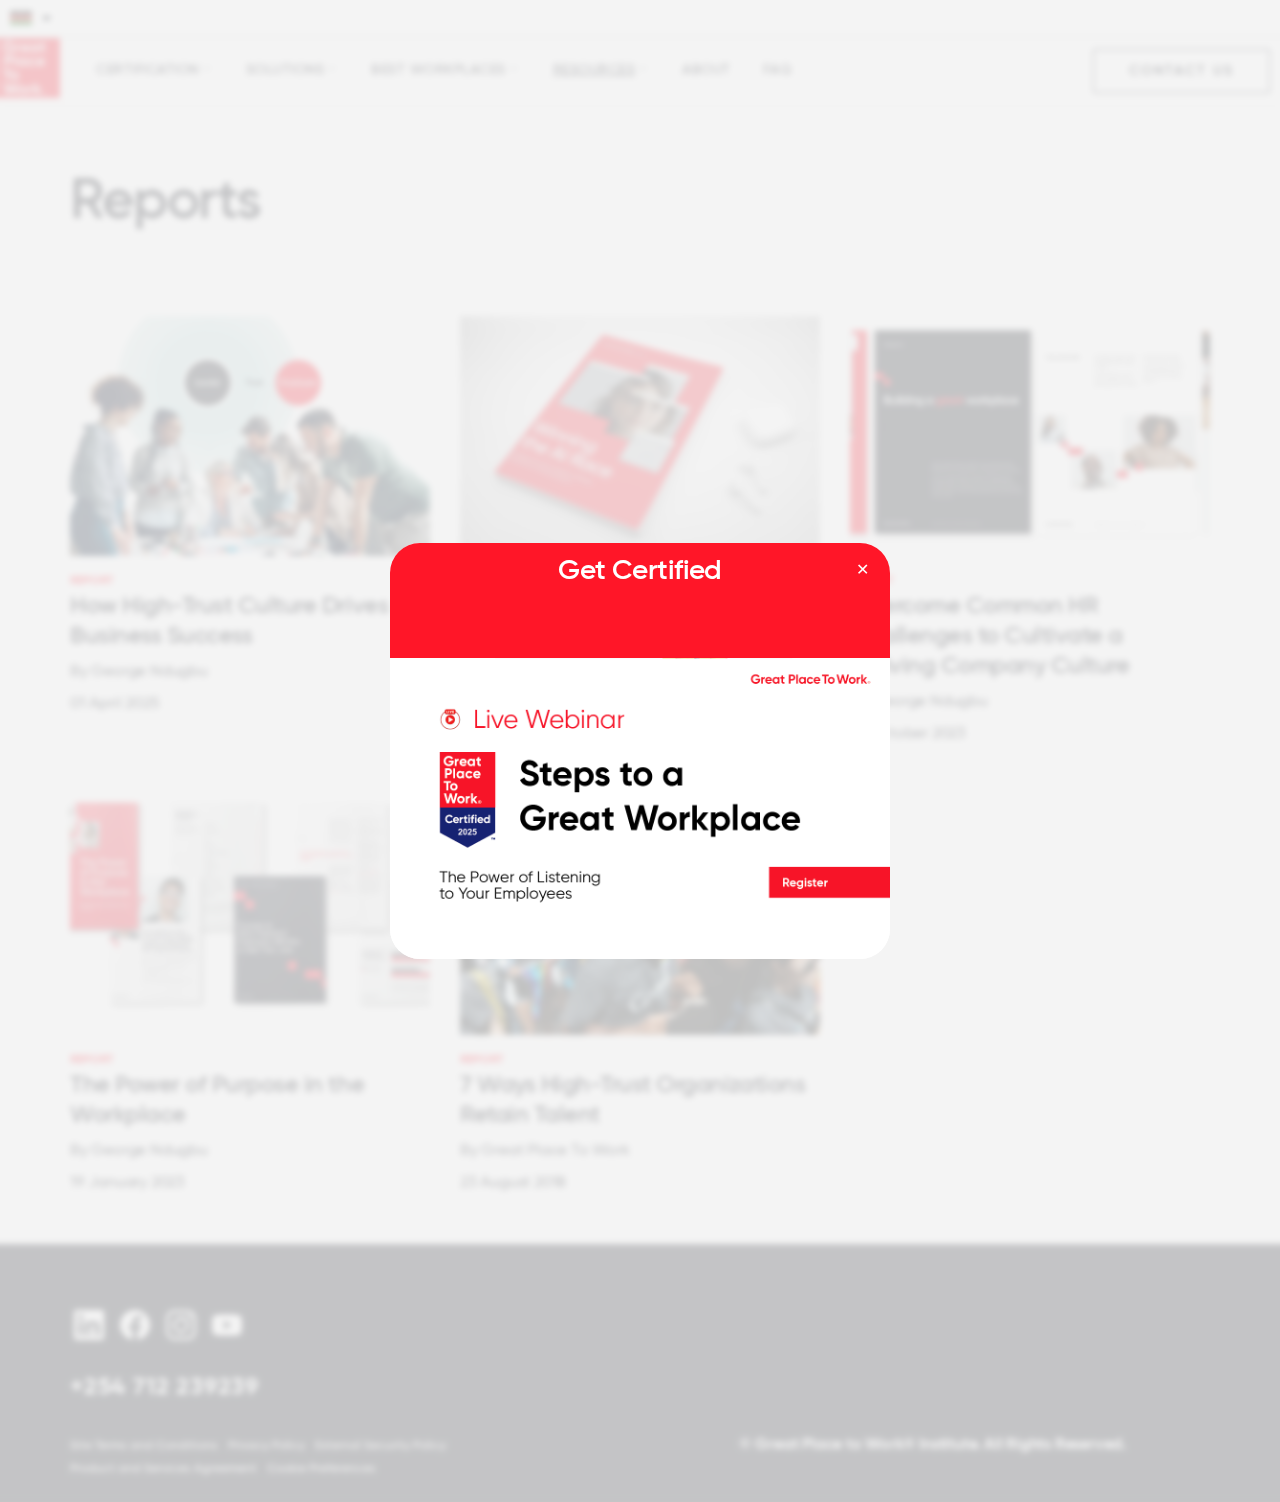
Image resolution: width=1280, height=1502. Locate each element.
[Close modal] (862, 570)
